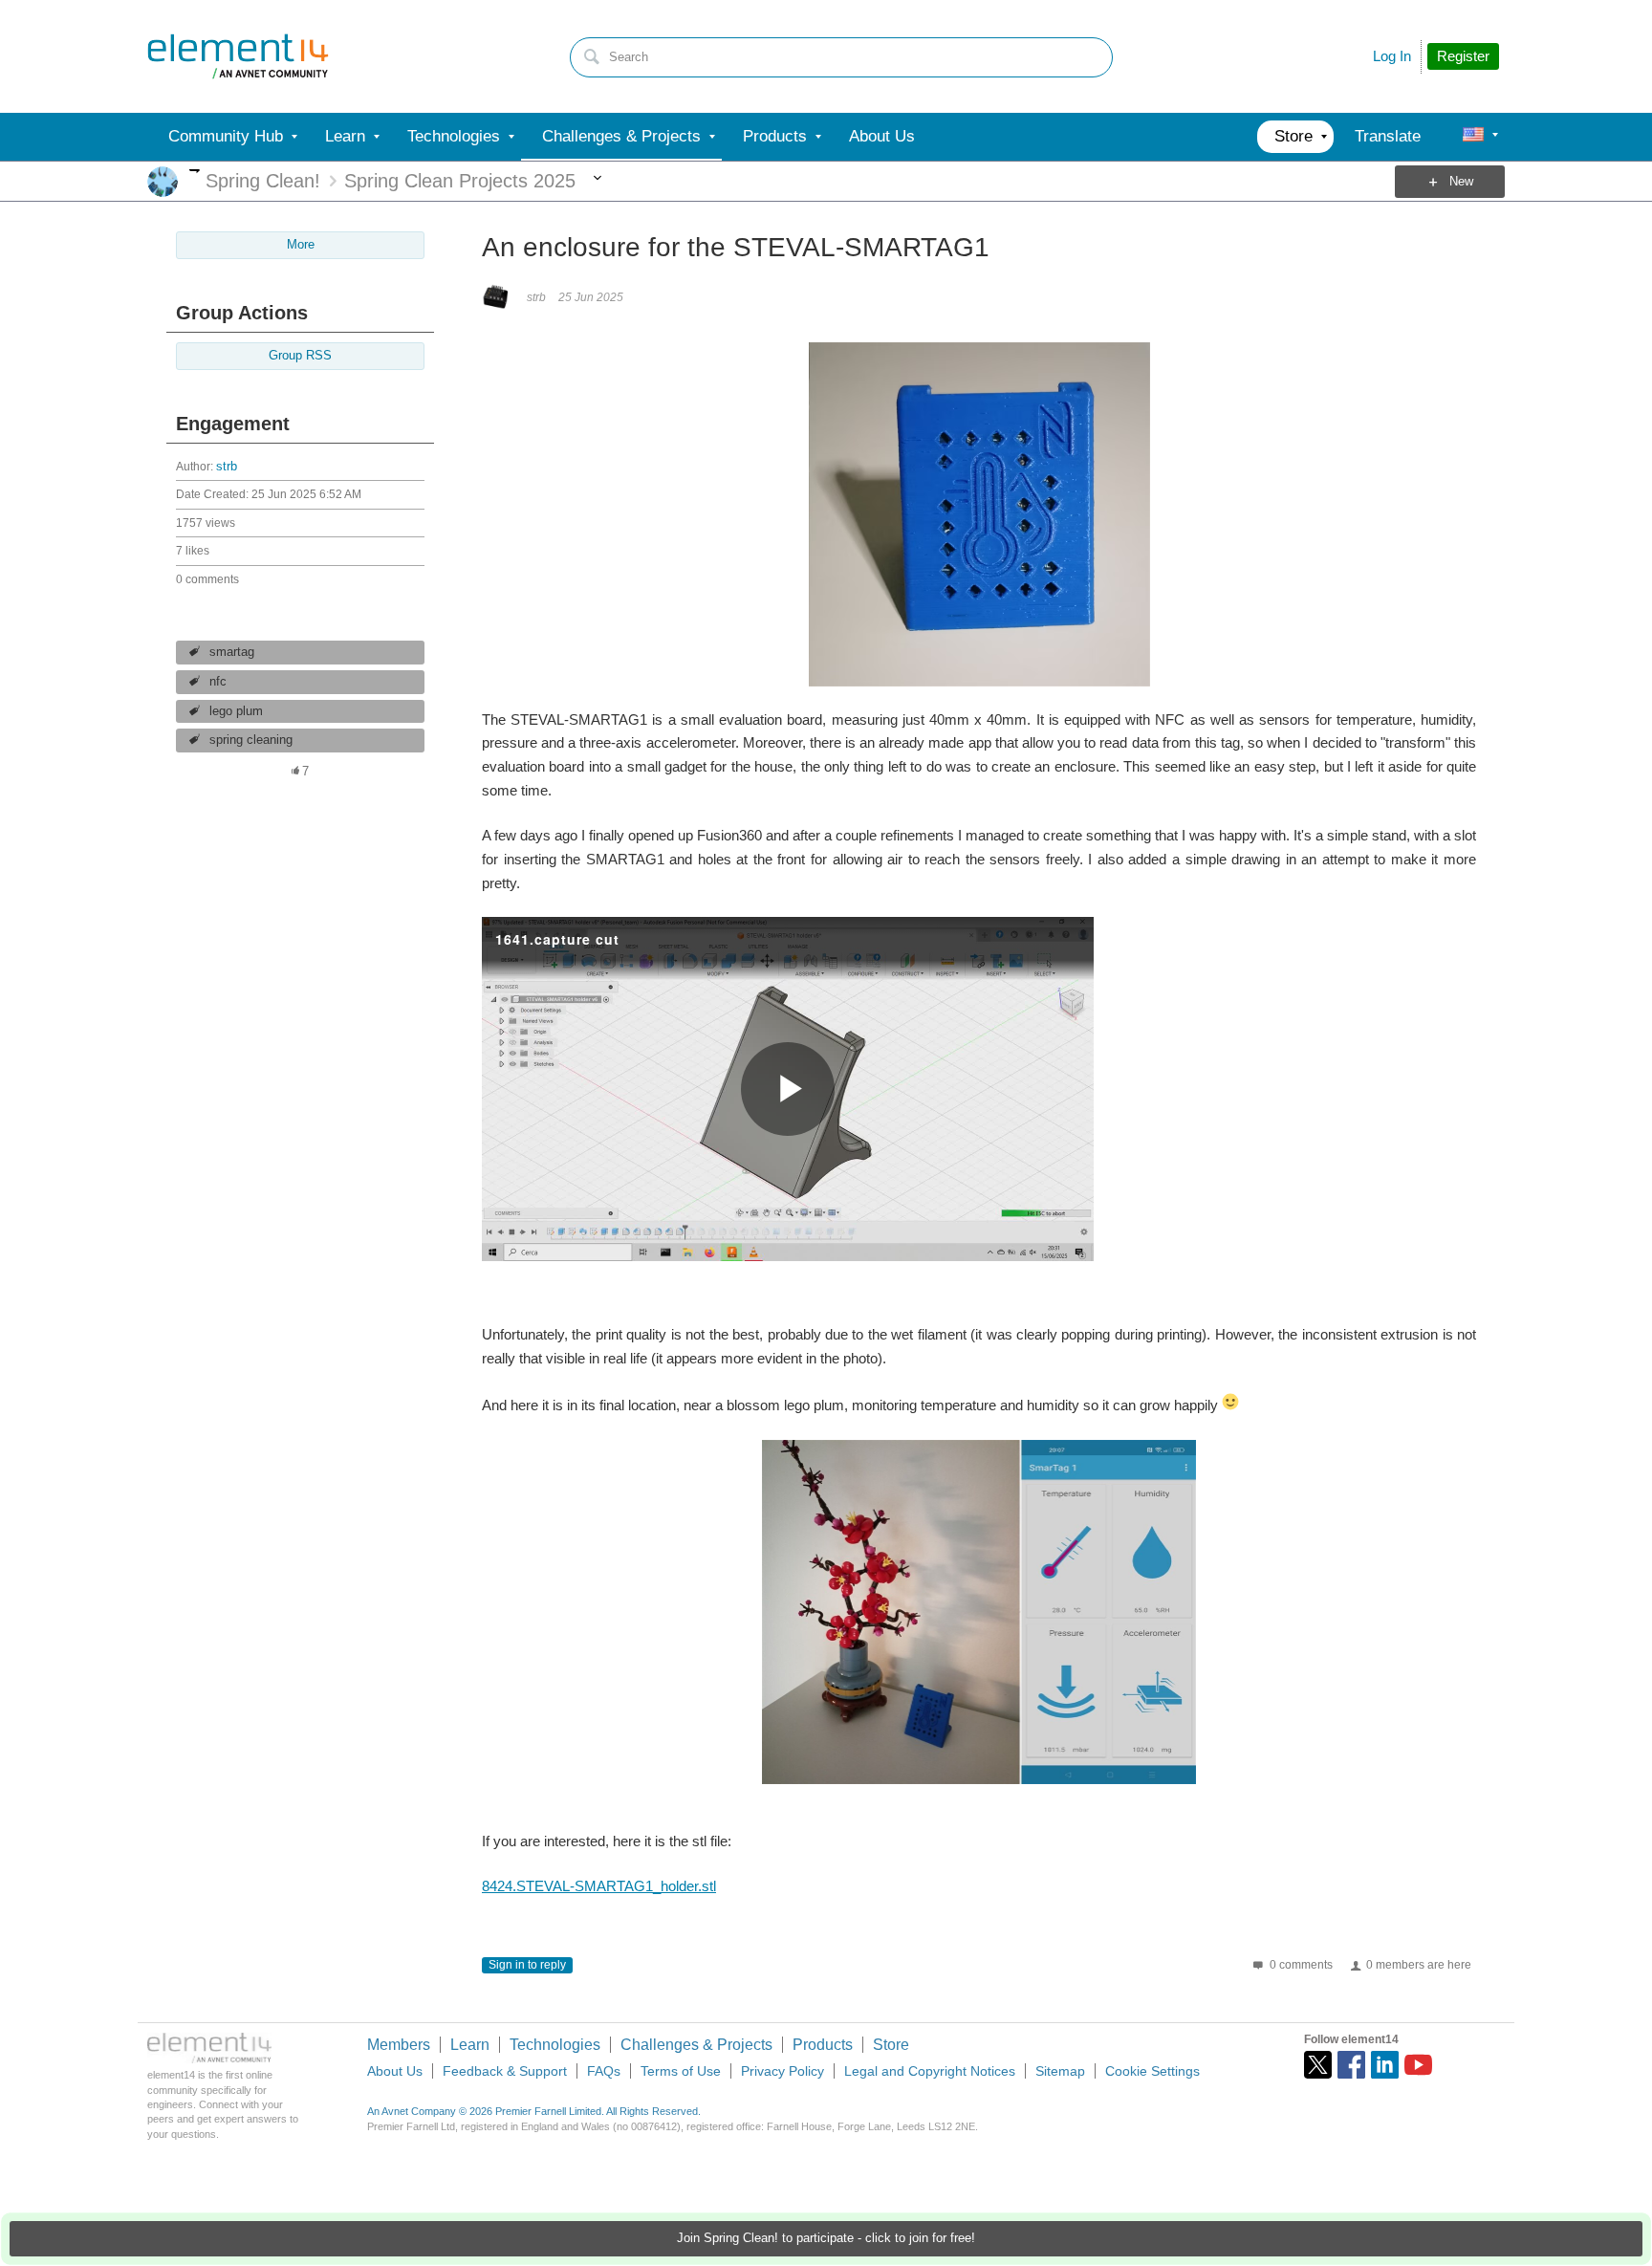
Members (399, 2045)
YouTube (1418, 2065)
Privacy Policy (783, 2071)
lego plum (236, 711)
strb (227, 467)
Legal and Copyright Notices (930, 2071)
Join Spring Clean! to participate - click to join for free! (826, 2238)
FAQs (604, 2071)
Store (891, 2045)
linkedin (1385, 2065)
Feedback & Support (505, 2071)
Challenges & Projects (696, 2045)
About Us (395, 2071)
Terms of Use (681, 2071)
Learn (470, 2045)
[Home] (238, 56)
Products (823, 2045)
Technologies (555, 2045)
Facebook (1351, 2065)
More (195, 171)
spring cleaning (251, 740)
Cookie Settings (1152, 2071)
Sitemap (1060, 2071)
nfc (218, 682)
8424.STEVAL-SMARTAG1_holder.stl (599, 1886)
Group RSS (300, 356)
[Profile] (1473, 137)
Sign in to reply (527, 1965)
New (1461, 182)
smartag (232, 652)
